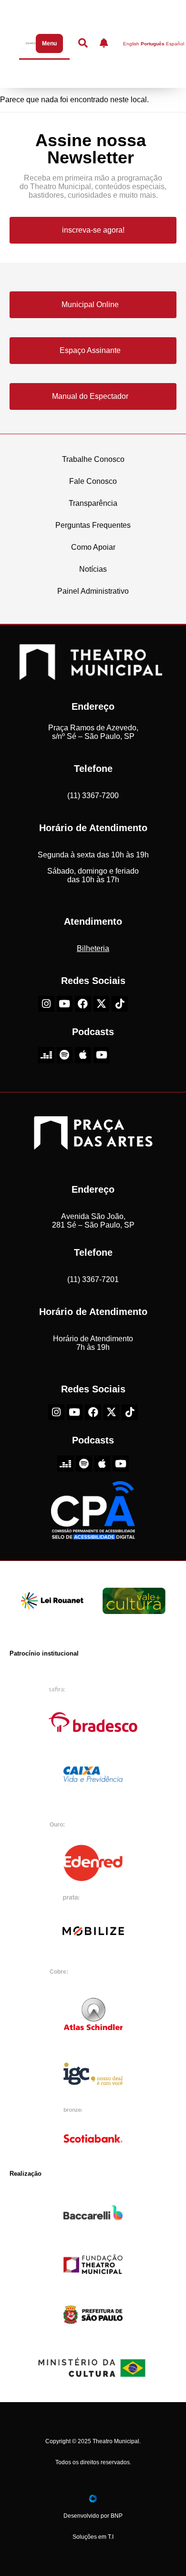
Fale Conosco (93, 481)
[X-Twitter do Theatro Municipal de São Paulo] (102, 1004)
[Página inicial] (29, 43)
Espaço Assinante (90, 350)
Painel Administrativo (93, 591)
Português (153, 44)
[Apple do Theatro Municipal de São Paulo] (83, 1055)
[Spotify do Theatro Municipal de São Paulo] (65, 1055)
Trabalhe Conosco (93, 459)
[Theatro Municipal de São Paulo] (91, 675)
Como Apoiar (93, 547)
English (131, 44)
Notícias (93, 569)
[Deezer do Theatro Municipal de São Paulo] (46, 1055)
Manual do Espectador (90, 396)
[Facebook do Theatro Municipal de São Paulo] (83, 1004)
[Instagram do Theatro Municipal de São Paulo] (46, 1004)
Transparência (93, 503)
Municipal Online (90, 305)
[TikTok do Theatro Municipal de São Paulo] (120, 1004)
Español (175, 44)
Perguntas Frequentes (93, 525)
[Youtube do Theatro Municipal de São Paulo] (65, 1004)
